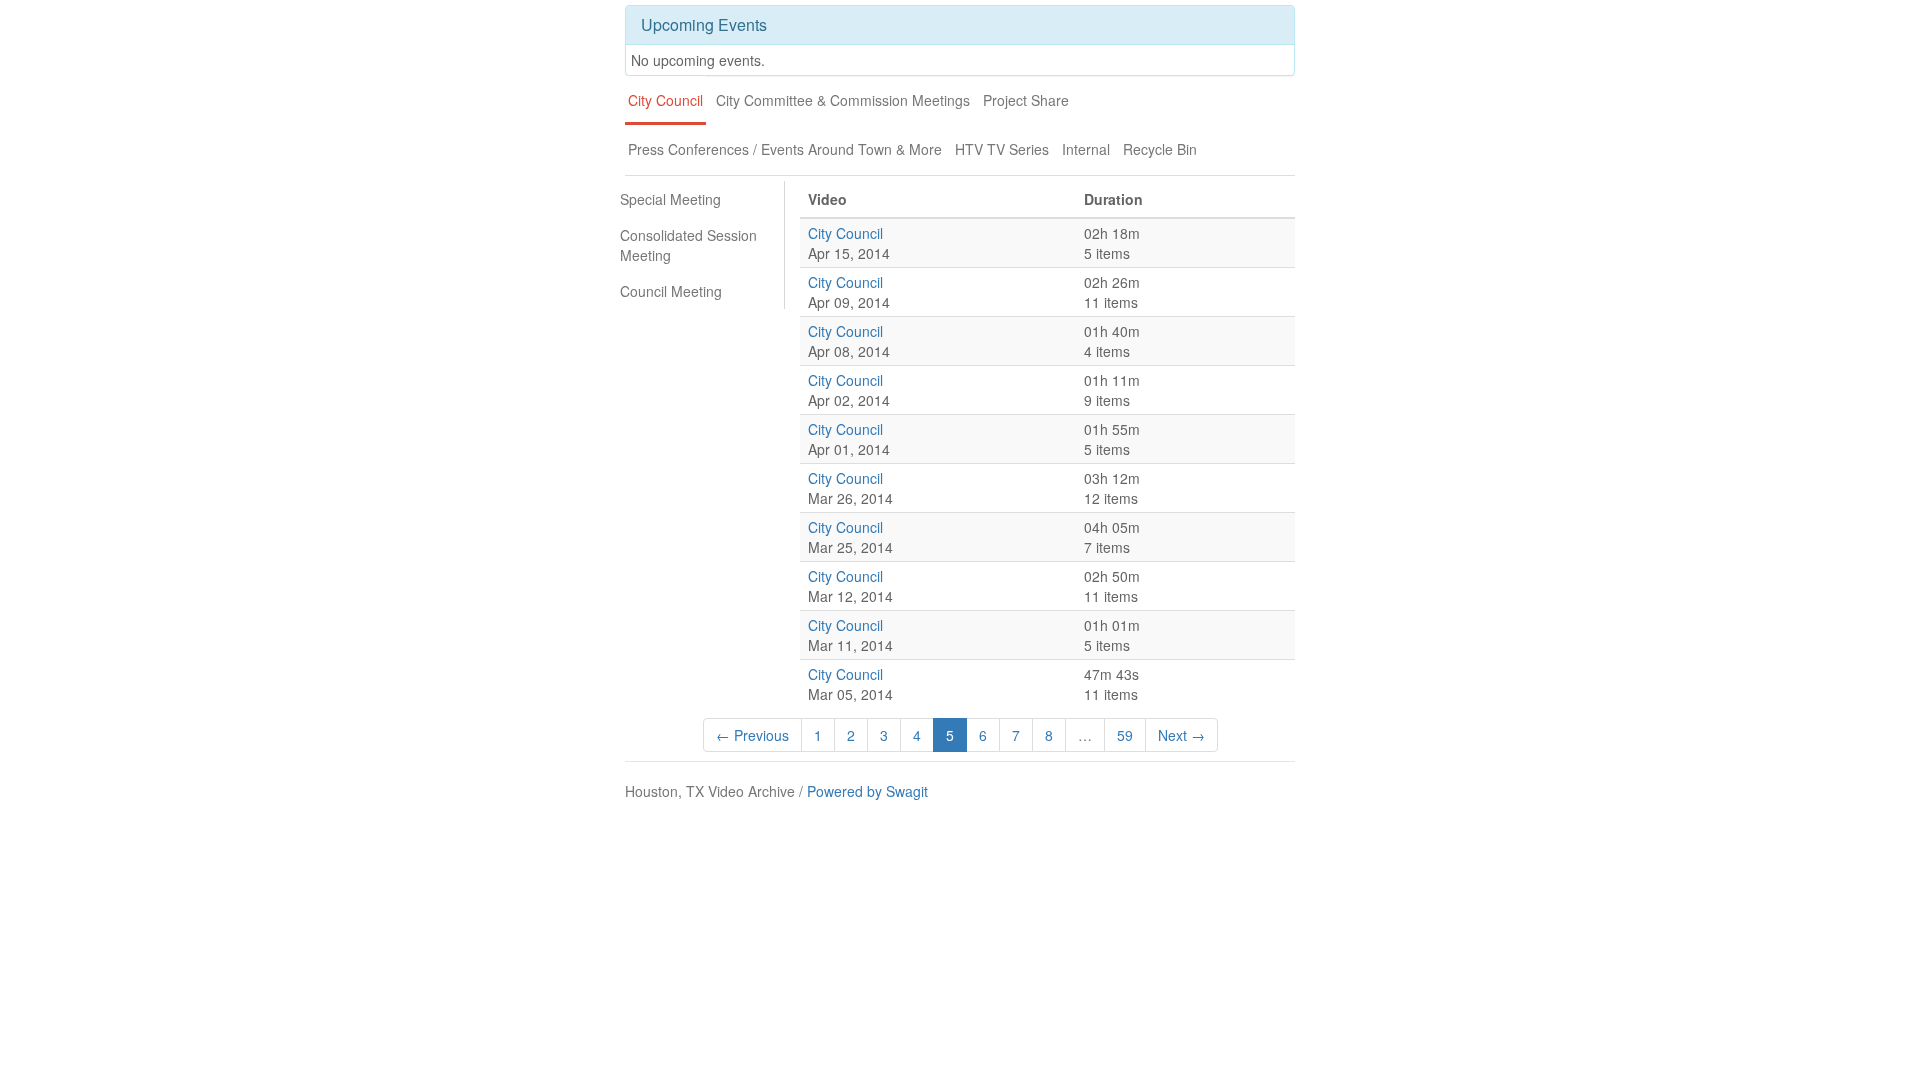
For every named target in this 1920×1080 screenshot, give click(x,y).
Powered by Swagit (867, 791)
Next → (1181, 735)
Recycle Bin (1160, 149)
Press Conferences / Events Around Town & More (785, 149)
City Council (665, 100)
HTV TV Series (1002, 149)
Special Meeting (670, 199)
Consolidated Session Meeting (688, 245)
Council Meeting (671, 291)
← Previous (752, 735)
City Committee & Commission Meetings (843, 100)
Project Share (1026, 100)
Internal (1086, 149)
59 (1125, 735)
